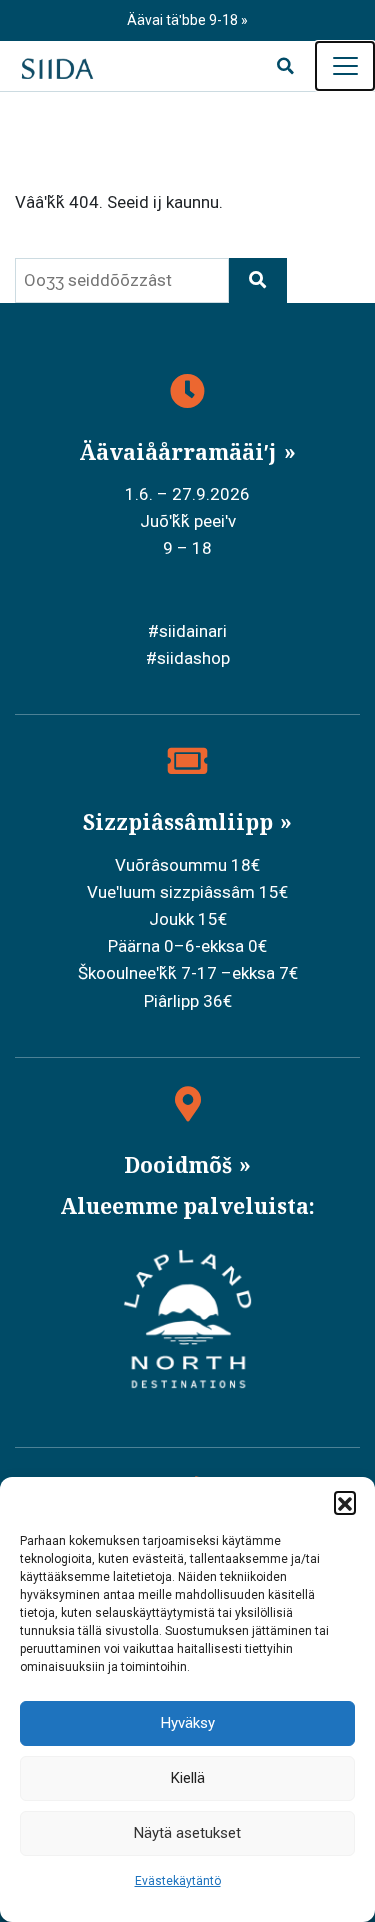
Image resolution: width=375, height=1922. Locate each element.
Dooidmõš (180, 1165)
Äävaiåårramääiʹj (180, 452)
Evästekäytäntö (178, 1881)
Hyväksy (188, 1723)
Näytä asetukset (187, 1833)
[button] (345, 1502)
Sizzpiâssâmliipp (180, 822)
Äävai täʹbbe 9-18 (184, 20)
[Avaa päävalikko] (345, 66)
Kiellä (188, 1778)
